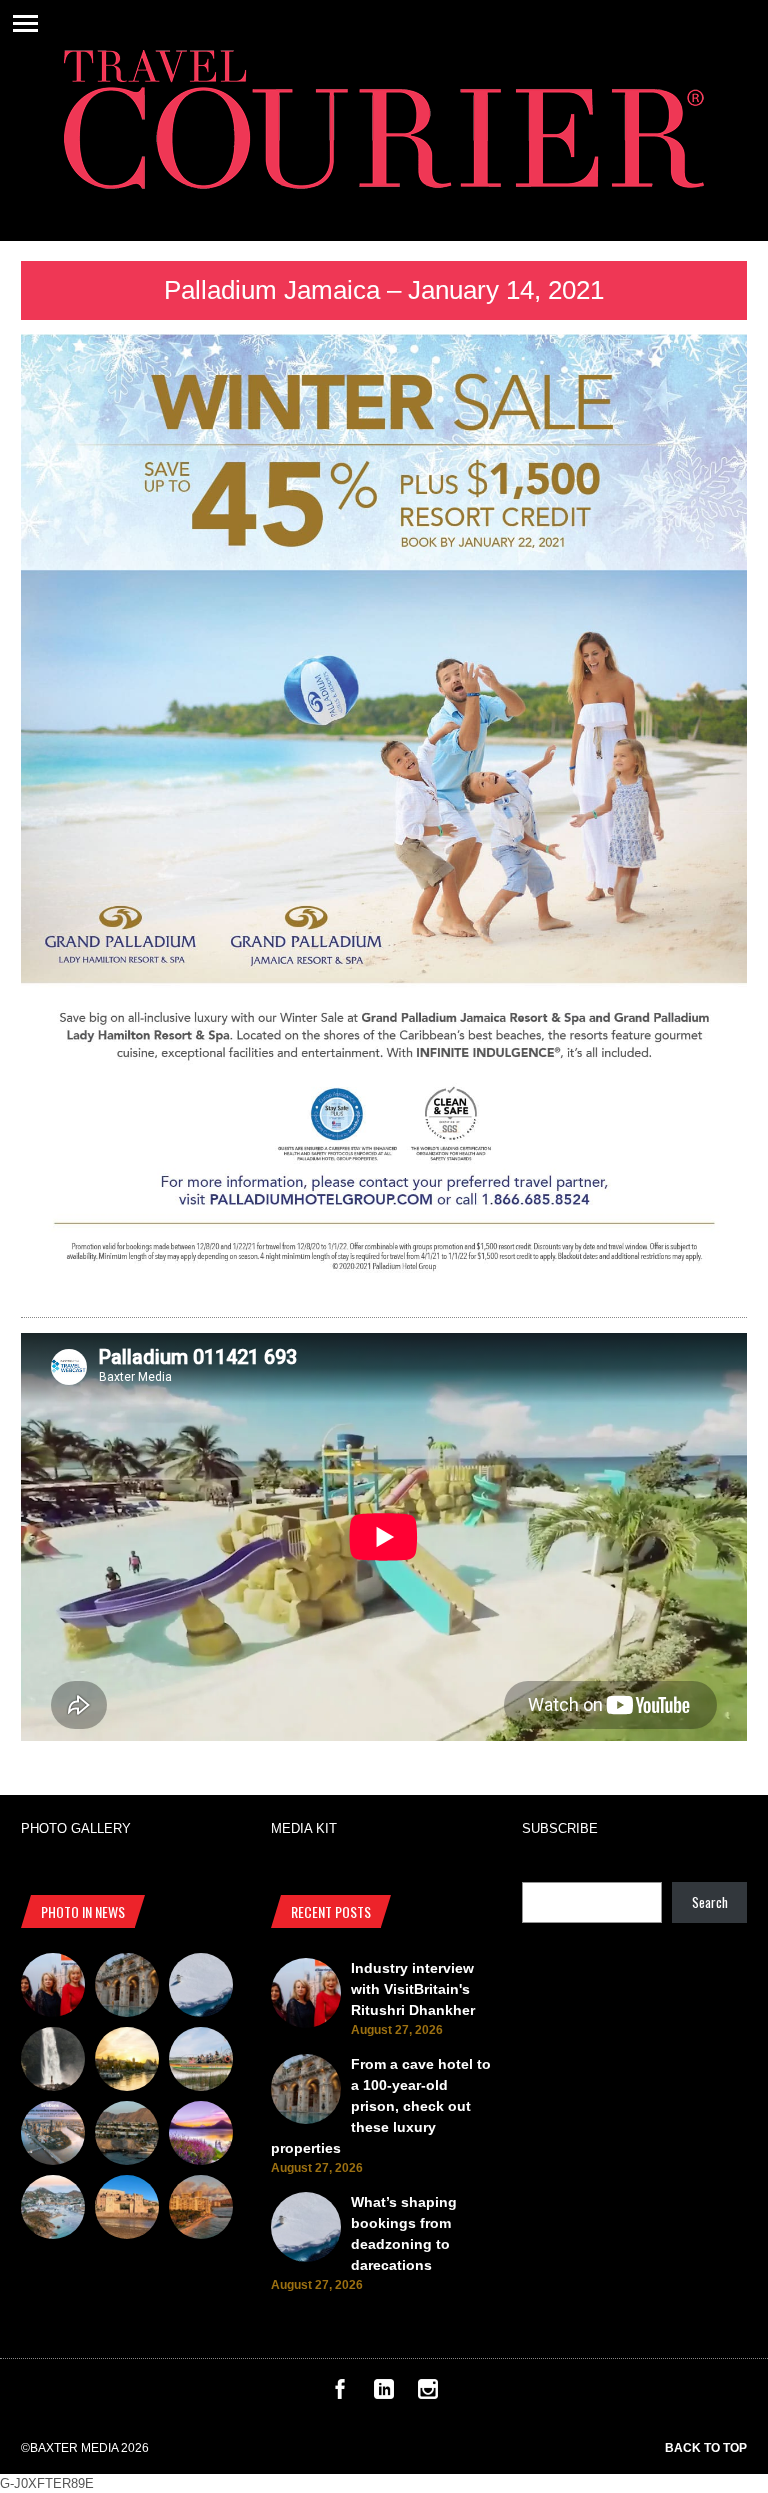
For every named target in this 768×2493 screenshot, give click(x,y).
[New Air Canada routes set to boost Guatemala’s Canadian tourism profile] (201, 2136)
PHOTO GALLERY (76, 1828)
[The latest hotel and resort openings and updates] (127, 2136)
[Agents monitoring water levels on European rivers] (127, 2062)
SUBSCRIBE (560, 1828)
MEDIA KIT (304, 1828)
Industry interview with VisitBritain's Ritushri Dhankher (413, 1989)
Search (710, 1902)
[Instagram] (428, 2394)
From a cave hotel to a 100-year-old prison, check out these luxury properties (381, 2106)
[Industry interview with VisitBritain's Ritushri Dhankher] (53, 1988)
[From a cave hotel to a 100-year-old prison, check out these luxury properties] (127, 1988)
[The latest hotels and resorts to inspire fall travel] (201, 2210)
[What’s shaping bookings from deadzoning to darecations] (201, 1988)
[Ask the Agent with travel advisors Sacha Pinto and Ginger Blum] (53, 2062)
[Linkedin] (384, 2394)
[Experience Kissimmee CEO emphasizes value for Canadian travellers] (201, 2062)
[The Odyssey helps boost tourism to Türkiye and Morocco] (127, 2210)
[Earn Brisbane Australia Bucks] (53, 2136)
